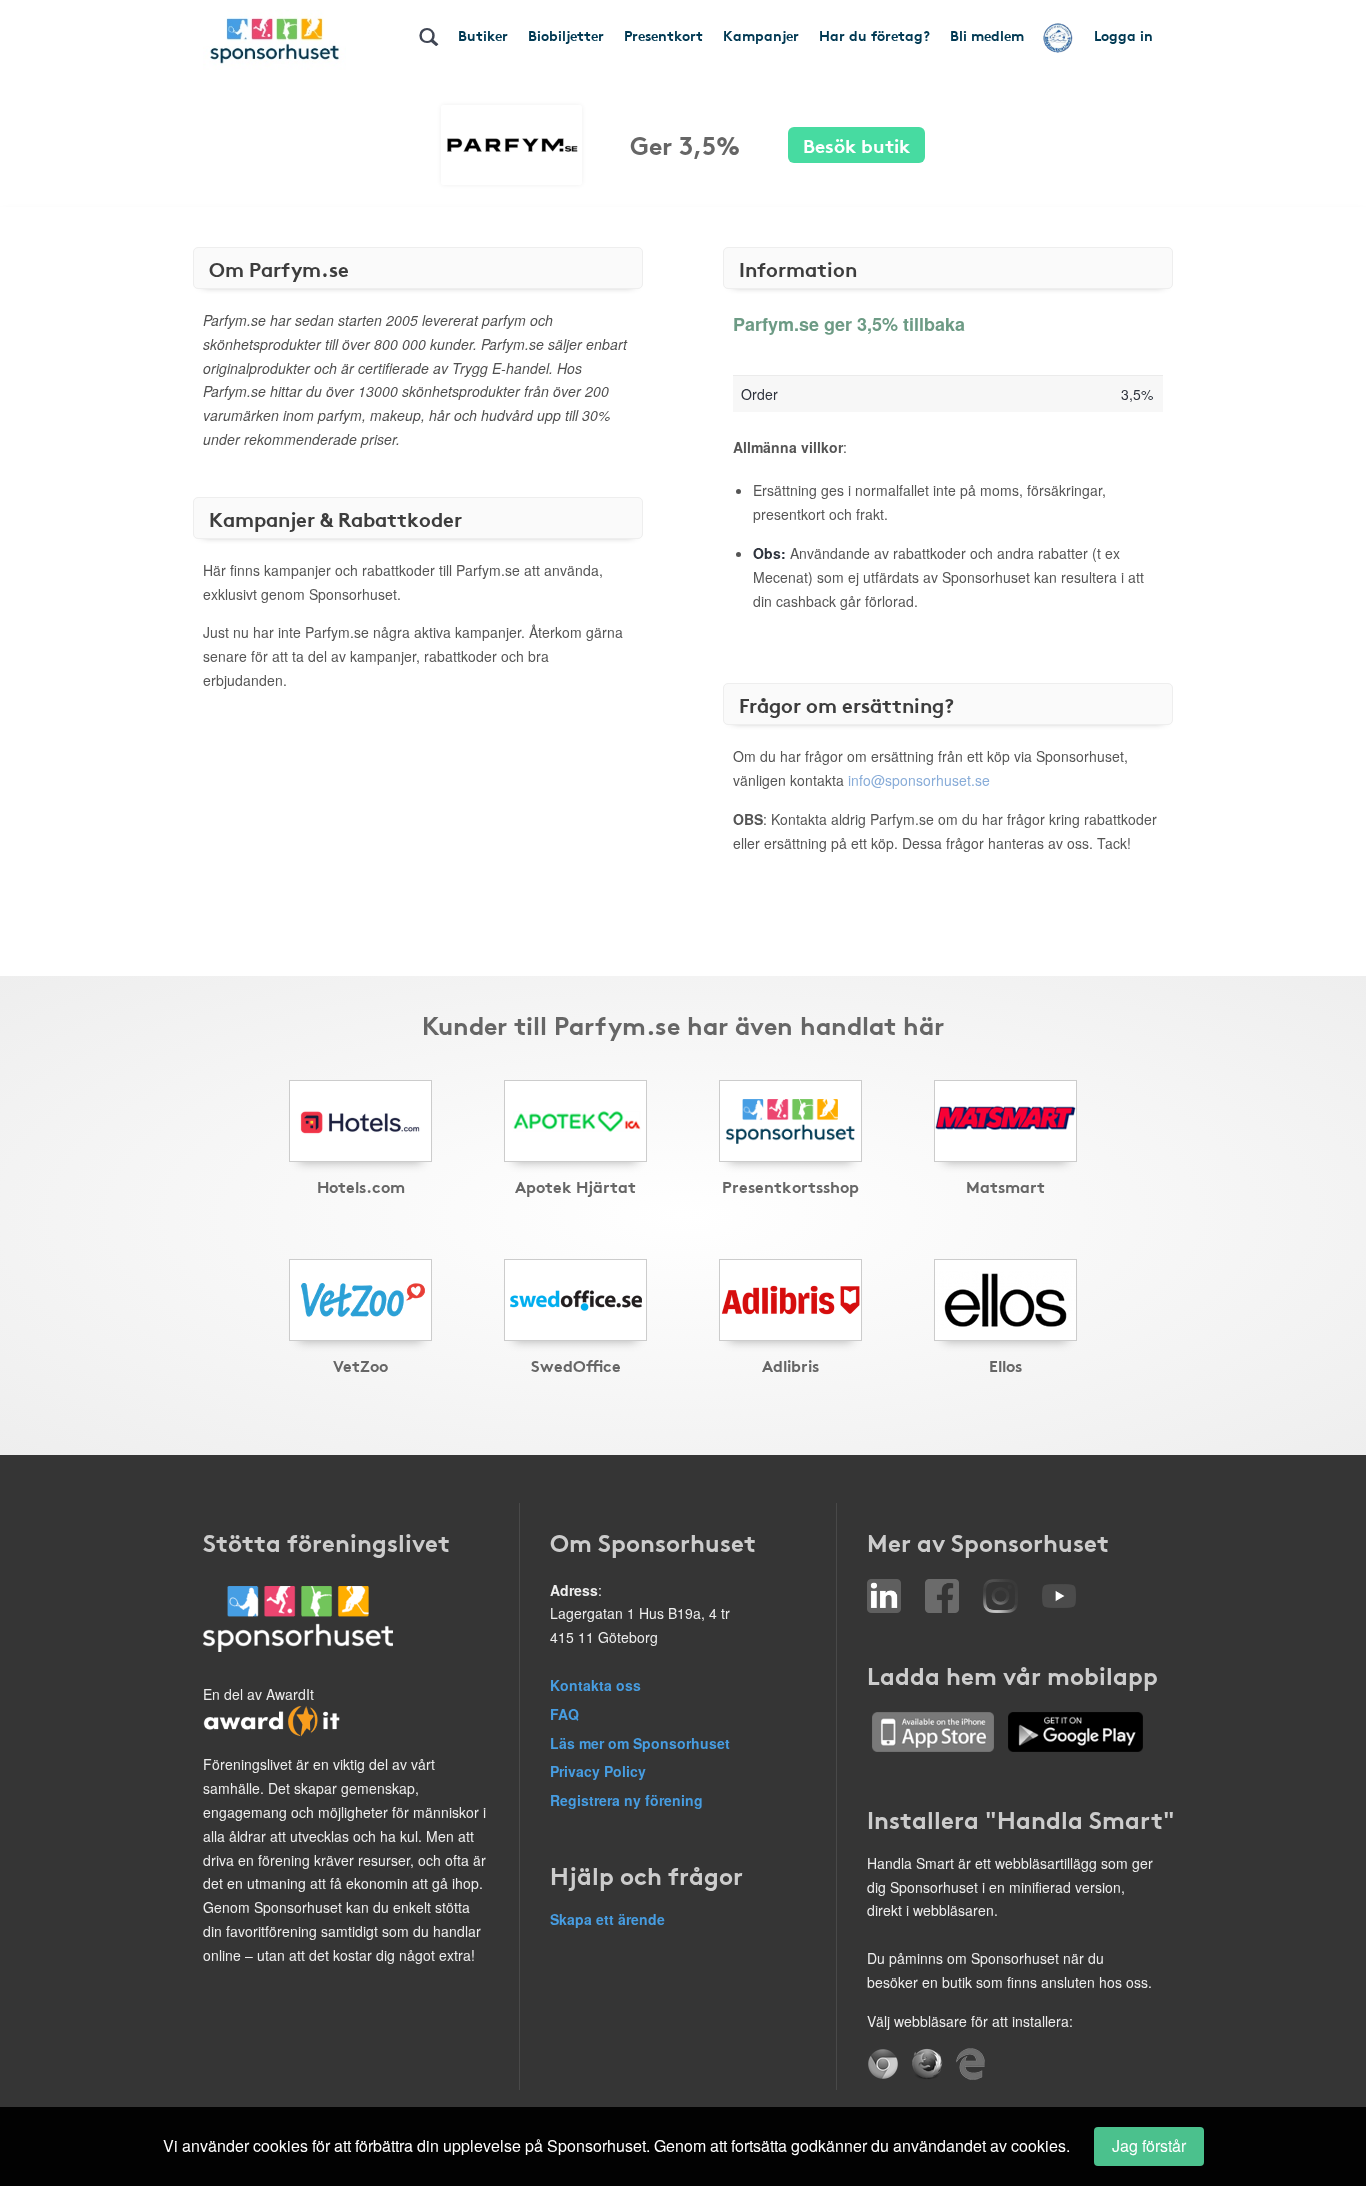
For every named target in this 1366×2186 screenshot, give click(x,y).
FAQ (564, 1714)
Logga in (1123, 35)
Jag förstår (1149, 2145)
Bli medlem (987, 35)
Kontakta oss (595, 1685)
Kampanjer (761, 35)
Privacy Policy (598, 1771)
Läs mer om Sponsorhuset (640, 1743)
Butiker (483, 35)
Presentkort (663, 35)
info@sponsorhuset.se (919, 780)
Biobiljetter (566, 35)
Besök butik (856, 144)
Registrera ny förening (626, 1800)
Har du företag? (874, 35)
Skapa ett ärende (607, 1919)
